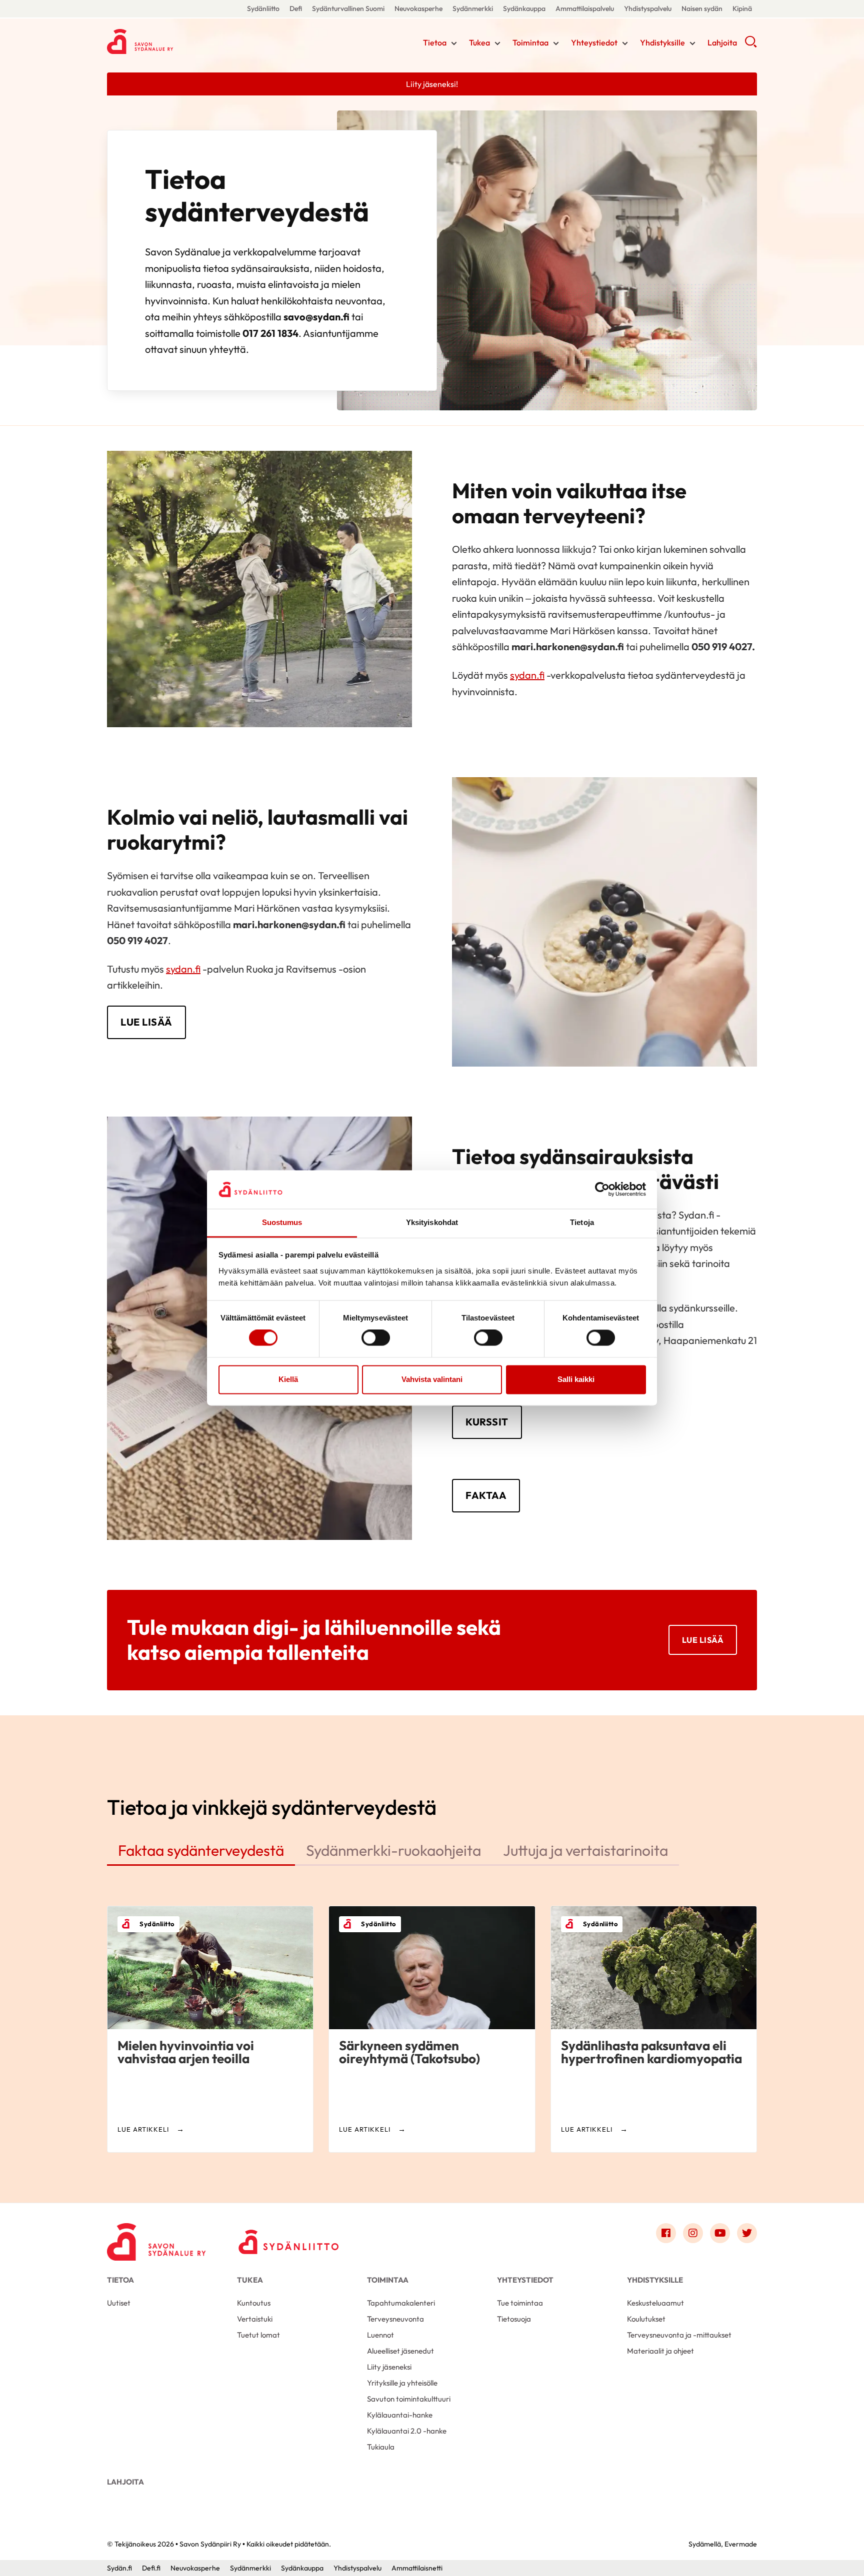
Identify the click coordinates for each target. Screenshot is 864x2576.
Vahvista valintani (432, 1379)
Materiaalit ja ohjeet (660, 2351)
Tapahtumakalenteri (401, 2303)
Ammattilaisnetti (417, 2568)
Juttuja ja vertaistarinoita (585, 1850)
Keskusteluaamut (655, 2303)
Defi (296, 8)
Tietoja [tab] (582, 1222)
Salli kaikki (576, 1379)
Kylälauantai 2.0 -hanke (407, 2431)
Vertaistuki (255, 2319)
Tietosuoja (514, 2319)
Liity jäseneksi (389, 2367)
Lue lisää (703, 1640)
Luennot (380, 2335)
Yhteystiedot (594, 42)
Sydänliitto (263, 8)
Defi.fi (151, 2568)
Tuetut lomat (258, 2335)
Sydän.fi (119, 2568)
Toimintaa (530, 42)
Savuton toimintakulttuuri (409, 2399)
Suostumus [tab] (282, 1222)
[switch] (376, 1338)
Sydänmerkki (473, 8)
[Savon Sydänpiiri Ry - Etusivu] (157, 2236)
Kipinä (742, 8)
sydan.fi (527, 675)
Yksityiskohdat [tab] (432, 1222)
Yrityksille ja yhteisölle (402, 2383)
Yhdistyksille (662, 42)
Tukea (479, 42)
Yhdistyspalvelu (648, 8)
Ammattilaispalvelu (585, 8)
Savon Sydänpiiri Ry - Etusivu (187, 41)
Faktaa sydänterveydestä (201, 1850)
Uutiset (119, 2303)
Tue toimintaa (520, 2303)
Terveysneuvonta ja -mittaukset (679, 2335)
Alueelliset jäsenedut (400, 2351)
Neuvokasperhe (418, 8)
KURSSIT (487, 1422)
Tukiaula (381, 2447)
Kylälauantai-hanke (400, 2415)
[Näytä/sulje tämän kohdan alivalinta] (454, 43)
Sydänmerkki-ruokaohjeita (393, 1850)
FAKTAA (486, 1495)
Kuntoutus (254, 2303)
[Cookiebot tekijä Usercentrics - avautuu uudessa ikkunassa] (602, 1190)
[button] (751, 45)
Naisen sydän (702, 8)
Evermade (741, 2544)
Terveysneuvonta (395, 2319)
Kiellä (288, 1379)
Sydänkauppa (524, 8)
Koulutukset (646, 2319)
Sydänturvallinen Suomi (348, 8)
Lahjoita (722, 42)
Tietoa (435, 42)
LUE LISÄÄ (146, 1022)
